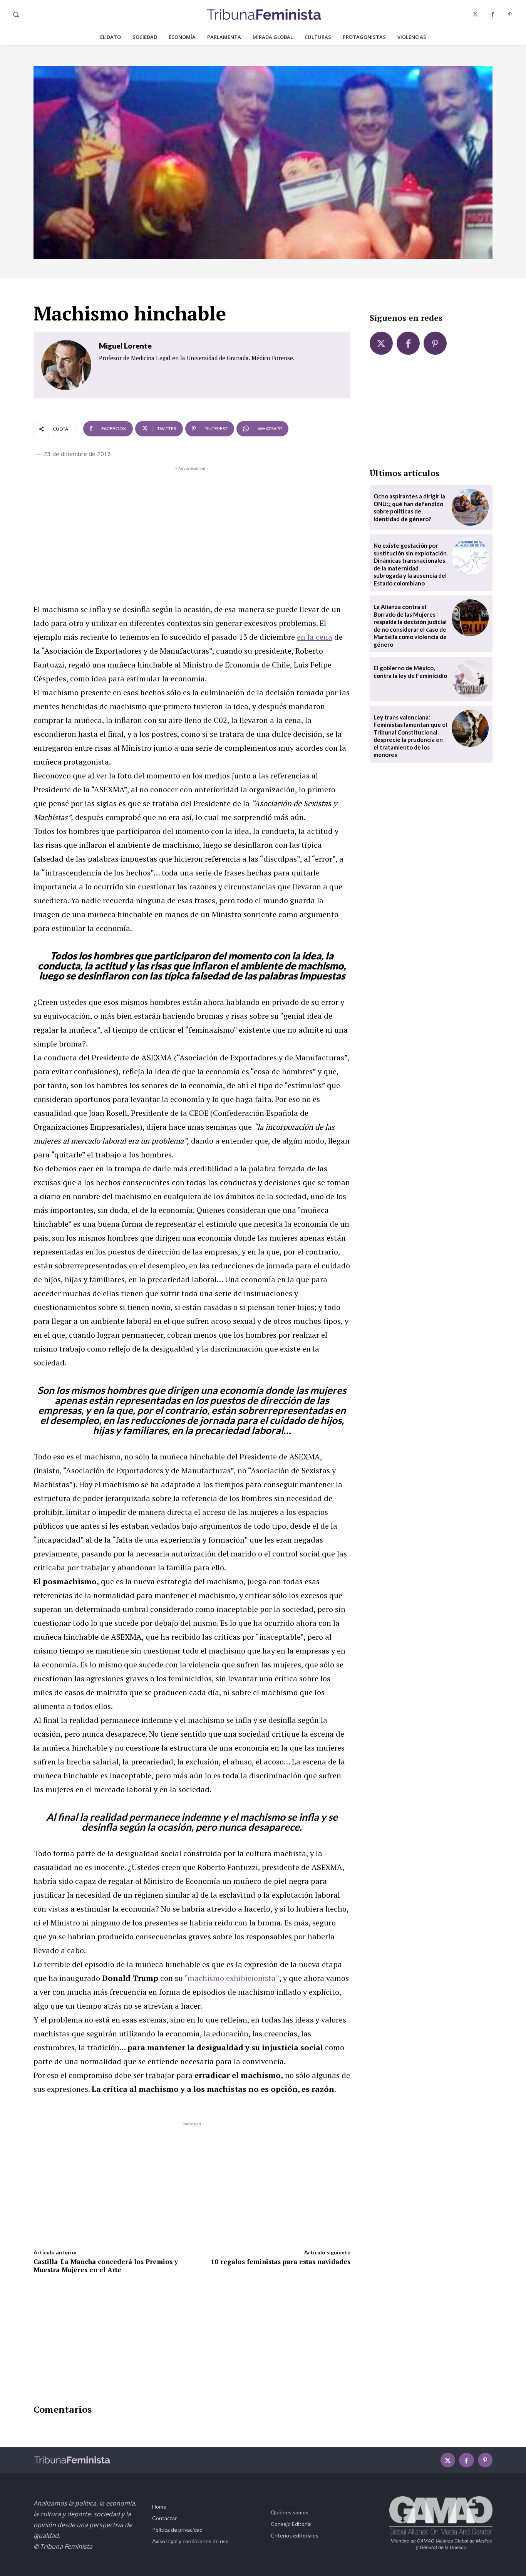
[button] (16, 15)
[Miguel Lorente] (66, 365)
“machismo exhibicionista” (232, 1978)
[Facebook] (493, 14)
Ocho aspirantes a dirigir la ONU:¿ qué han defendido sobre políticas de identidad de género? (409, 507)
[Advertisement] (192, 527)
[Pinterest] (510, 14)
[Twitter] (475, 14)
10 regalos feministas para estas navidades (281, 2262)
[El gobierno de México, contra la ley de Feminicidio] (470, 679)
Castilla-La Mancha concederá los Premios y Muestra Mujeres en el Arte (106, 2265)
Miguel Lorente (125, 346)
